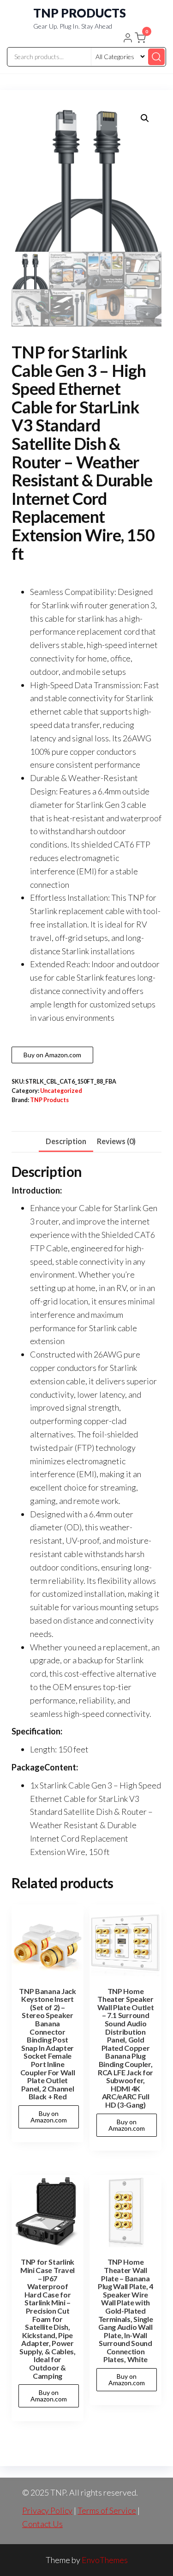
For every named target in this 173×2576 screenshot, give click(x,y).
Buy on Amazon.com (52, 1055)
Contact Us (42, 2524)
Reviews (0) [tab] (116, 1141)
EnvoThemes (105, 2560)
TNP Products (49, 1100)
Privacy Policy (47, 2510)
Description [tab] (66, 1141)
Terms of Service (107, 2510)
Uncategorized (61, 1091)
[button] (141, 40)
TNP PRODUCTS (80, 13)
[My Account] (128, 39)
